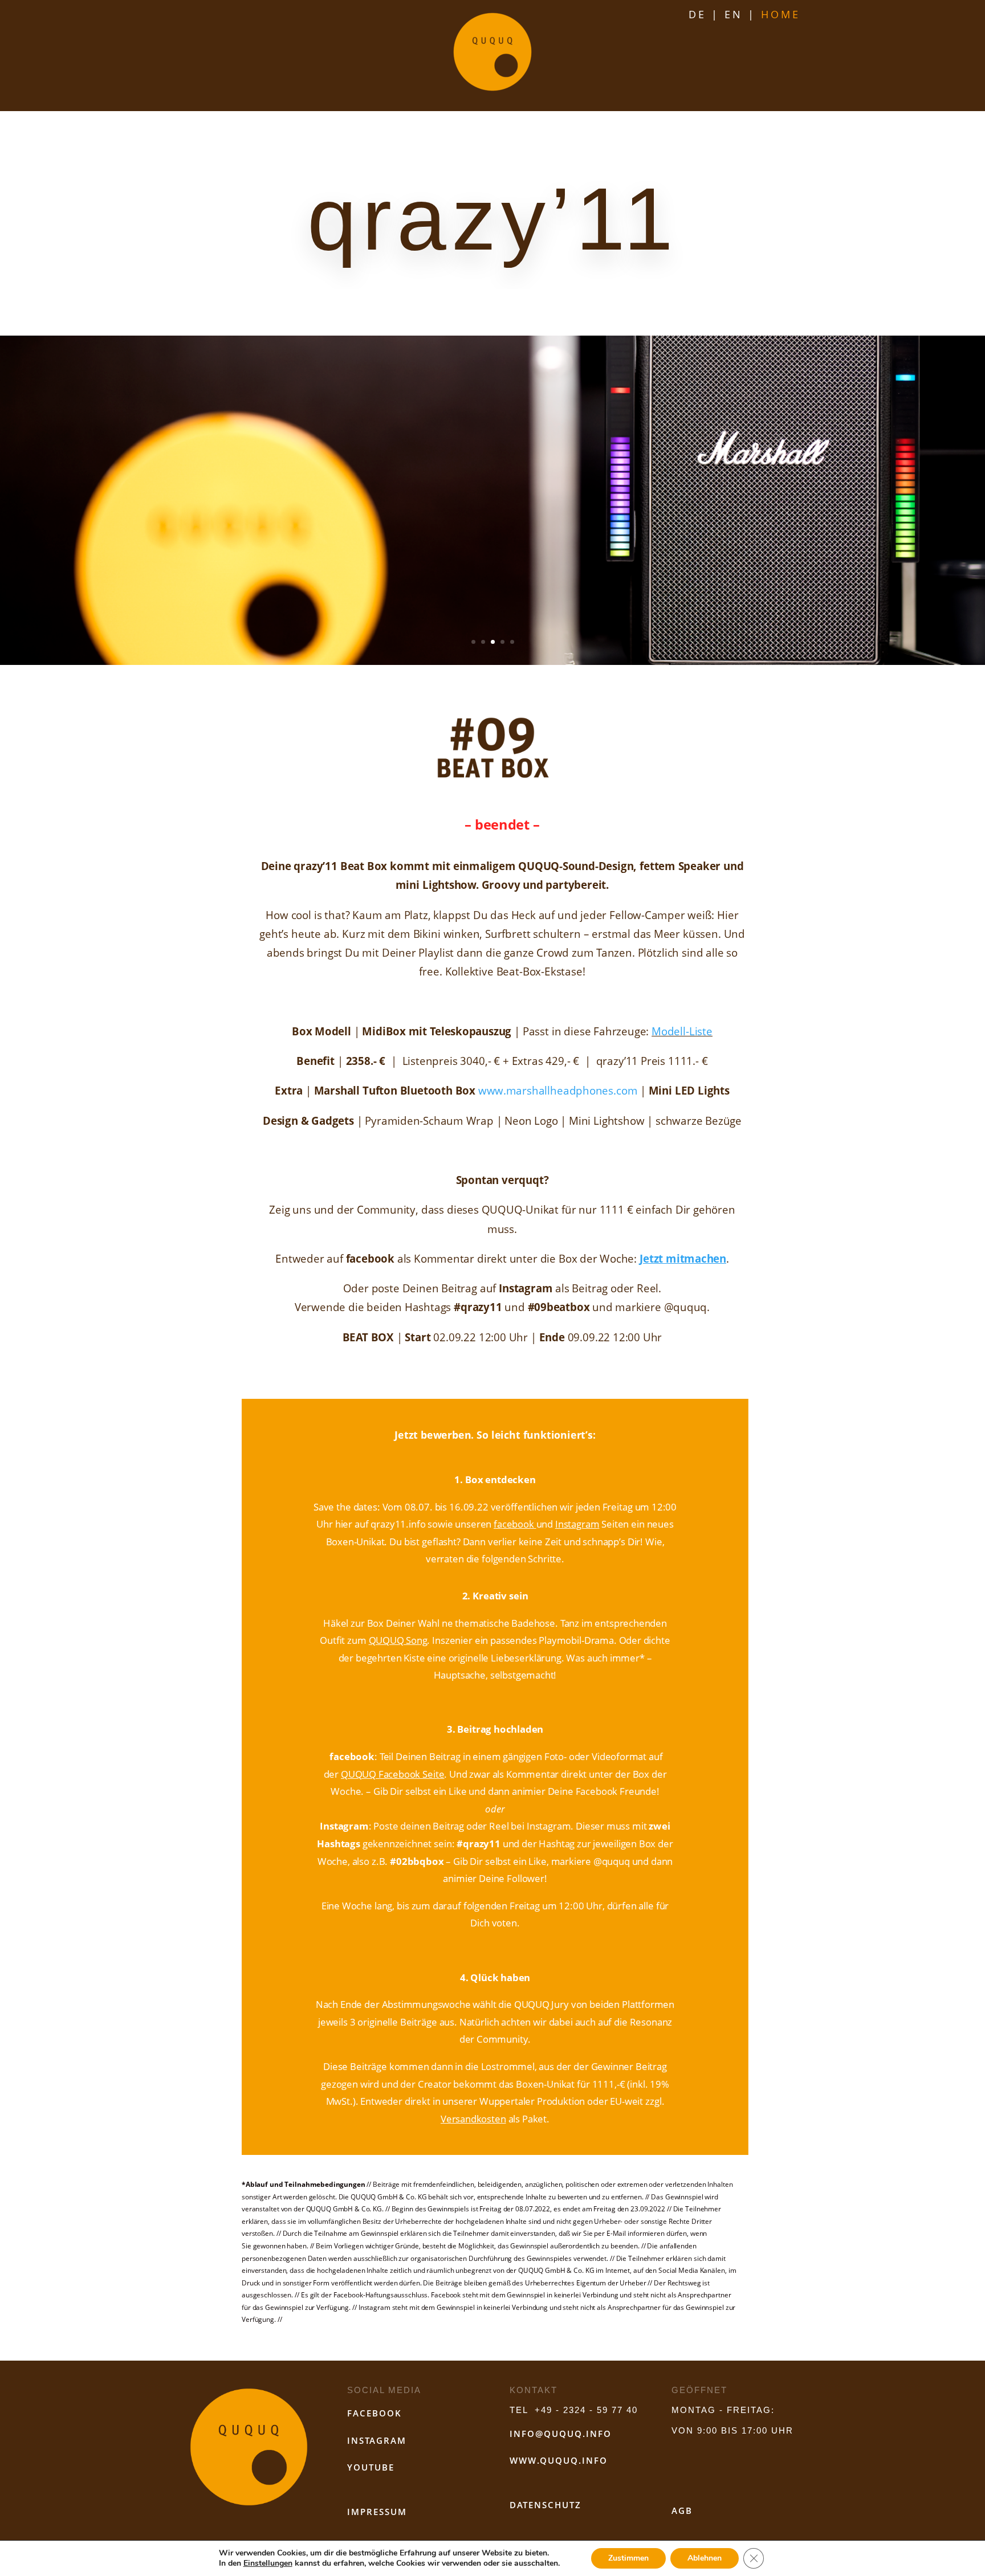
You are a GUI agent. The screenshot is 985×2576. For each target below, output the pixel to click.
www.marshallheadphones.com (558, 1091)
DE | (704, 14)
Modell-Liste (682, 1031)
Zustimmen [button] (628, 2558)
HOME (781, 14)
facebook (514, 1524)
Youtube (371, 2467)
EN (734, 14)
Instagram (577, 1524)
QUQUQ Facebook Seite (392, 1774)
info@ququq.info (561, 2434)
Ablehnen (705, 2558)
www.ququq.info (559, 2460)
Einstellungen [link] (268, 2563)
